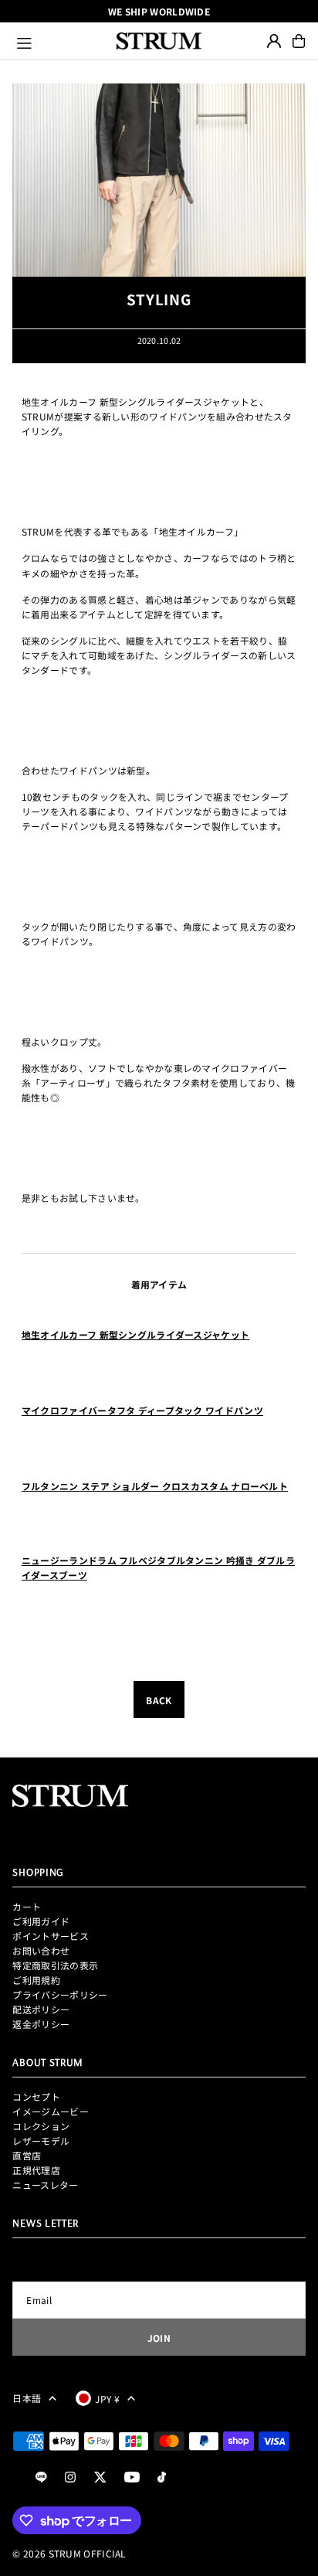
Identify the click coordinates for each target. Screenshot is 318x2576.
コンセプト (36, 2096)
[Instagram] (70, 2477)
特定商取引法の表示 (55, 1965)
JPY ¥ (107, 2399)
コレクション (41, 2126)
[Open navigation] (60, 41)
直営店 (27, 2155)
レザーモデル (41, 2140)
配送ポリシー (41, 2009)
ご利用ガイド (41, 1921)
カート (27, 1906)
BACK (159, 1700)
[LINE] (41, 2477)
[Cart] (299, 41)
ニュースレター (45, 2185)
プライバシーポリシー (60, 1994)
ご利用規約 (36, 1980)
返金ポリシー (41, 2024)
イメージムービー (50, 2111)
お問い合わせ (41, 1950)
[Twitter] (100, 2477)
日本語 (27, 2398)
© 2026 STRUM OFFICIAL (69, 2553)
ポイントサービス (50, 1936)
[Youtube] (132, 2477)
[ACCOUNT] (274, 41)
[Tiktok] (162, 2477)
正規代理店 (36, 2170)
